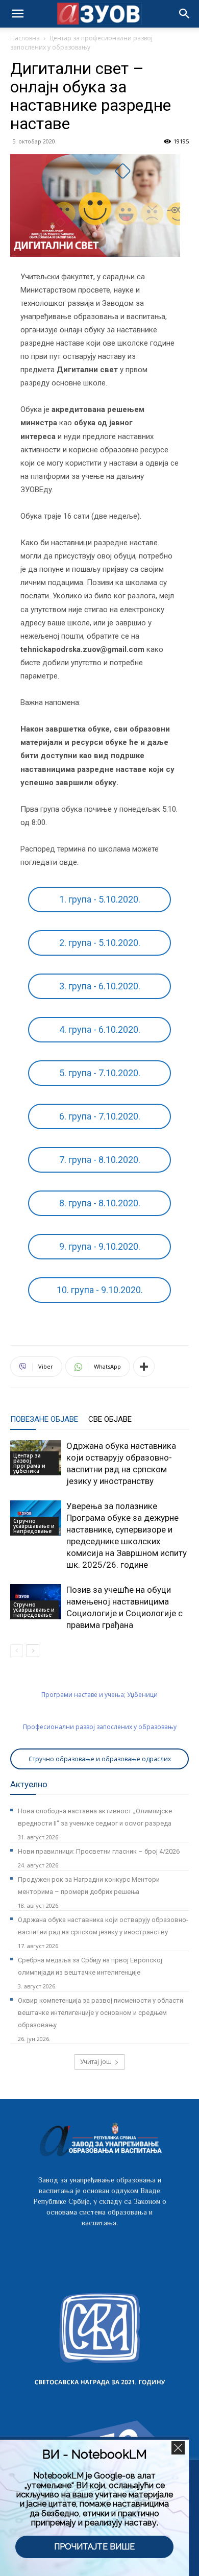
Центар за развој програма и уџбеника (29, 1463)
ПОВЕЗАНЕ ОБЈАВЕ (44, 1419)
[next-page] (33, 1651)
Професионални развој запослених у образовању (100, 1727)
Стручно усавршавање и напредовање (34, 1526)
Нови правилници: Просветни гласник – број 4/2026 (99, 1851)
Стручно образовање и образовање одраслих (100, 1759)
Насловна (25, 38)
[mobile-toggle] (17, 14)
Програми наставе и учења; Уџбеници (99, 1695)
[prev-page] (17, 1651)
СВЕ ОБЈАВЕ (110, 1419)
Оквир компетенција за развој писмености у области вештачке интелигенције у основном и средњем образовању (101, 2013)
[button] (185, 14)
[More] (144, 1367)
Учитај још (96, 2062)
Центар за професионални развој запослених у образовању (81, 43)
